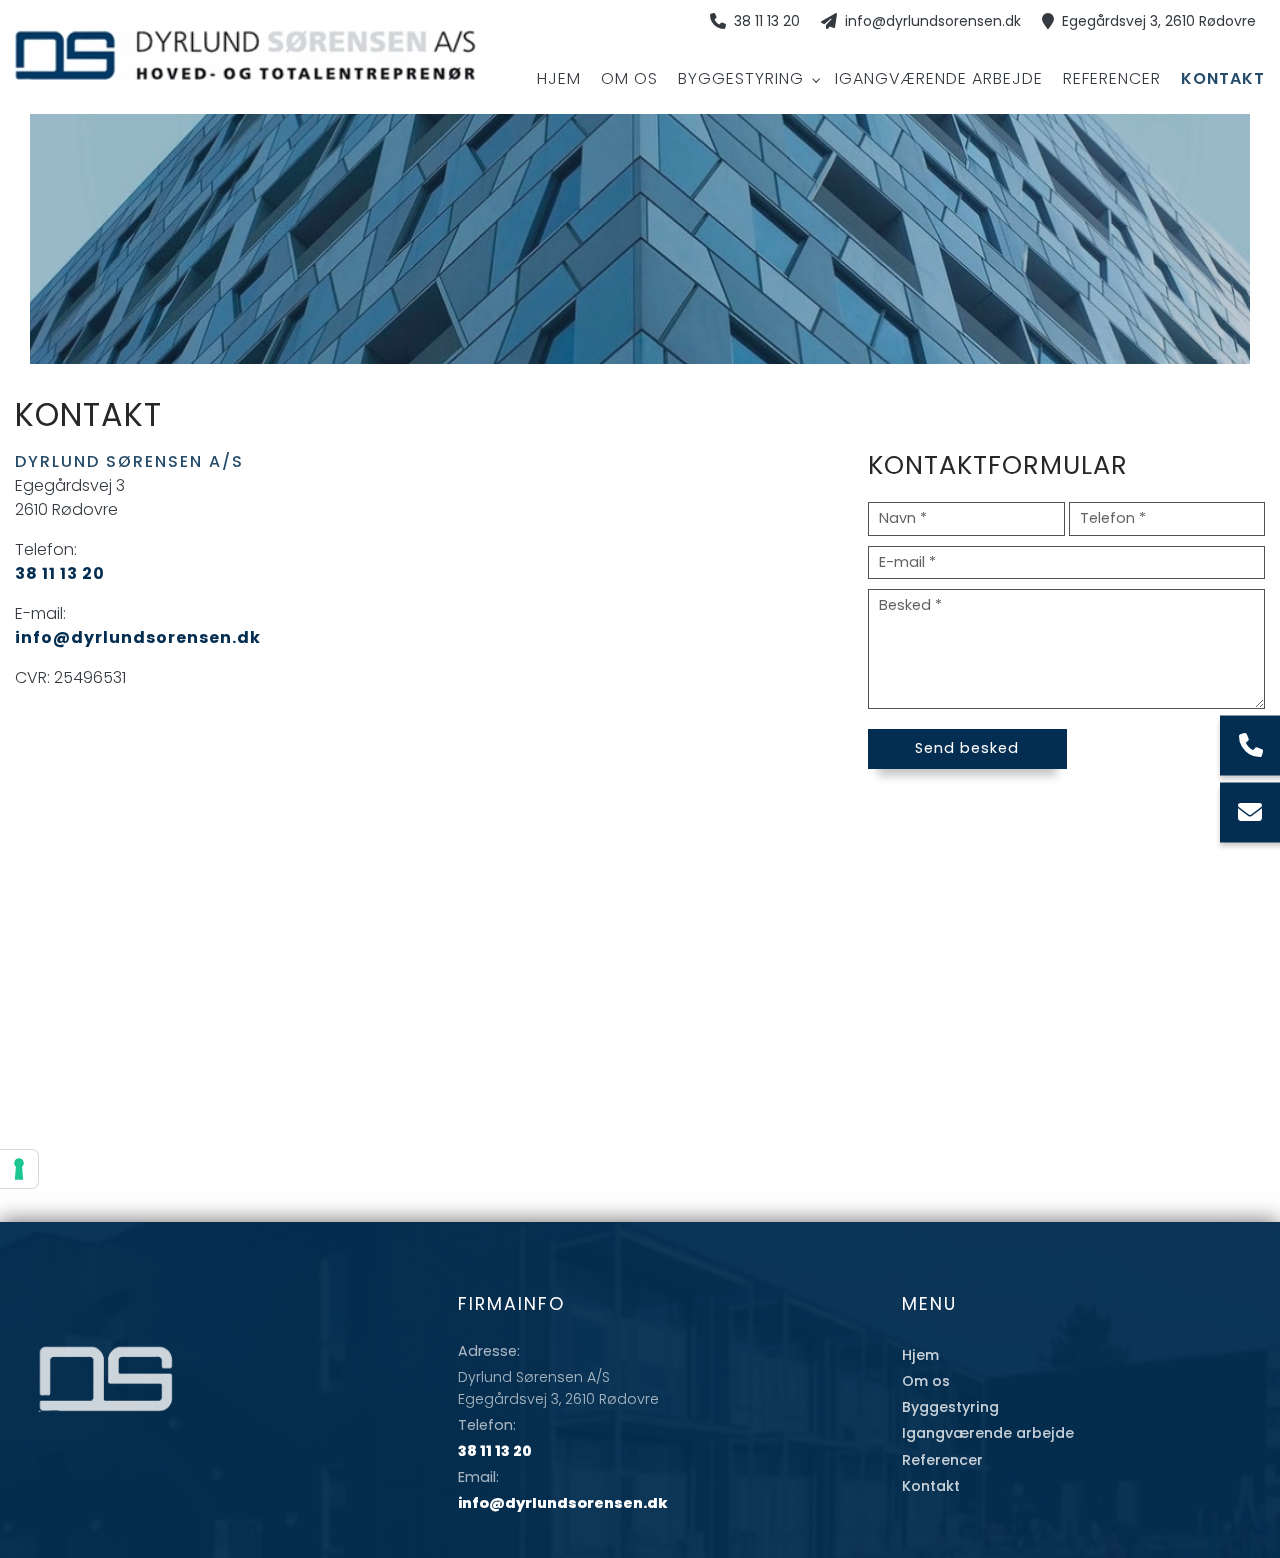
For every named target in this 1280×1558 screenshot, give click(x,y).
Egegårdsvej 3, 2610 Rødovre (1159, 22)
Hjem (920, 1355)
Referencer (942, 1460)
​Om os (926, 1381)
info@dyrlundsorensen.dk (933, 22)
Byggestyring (950, 1407)
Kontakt (931, 1486)
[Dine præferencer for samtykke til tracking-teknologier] (19, 1169)
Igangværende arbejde (988, 1433)
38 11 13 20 (767, 22)
